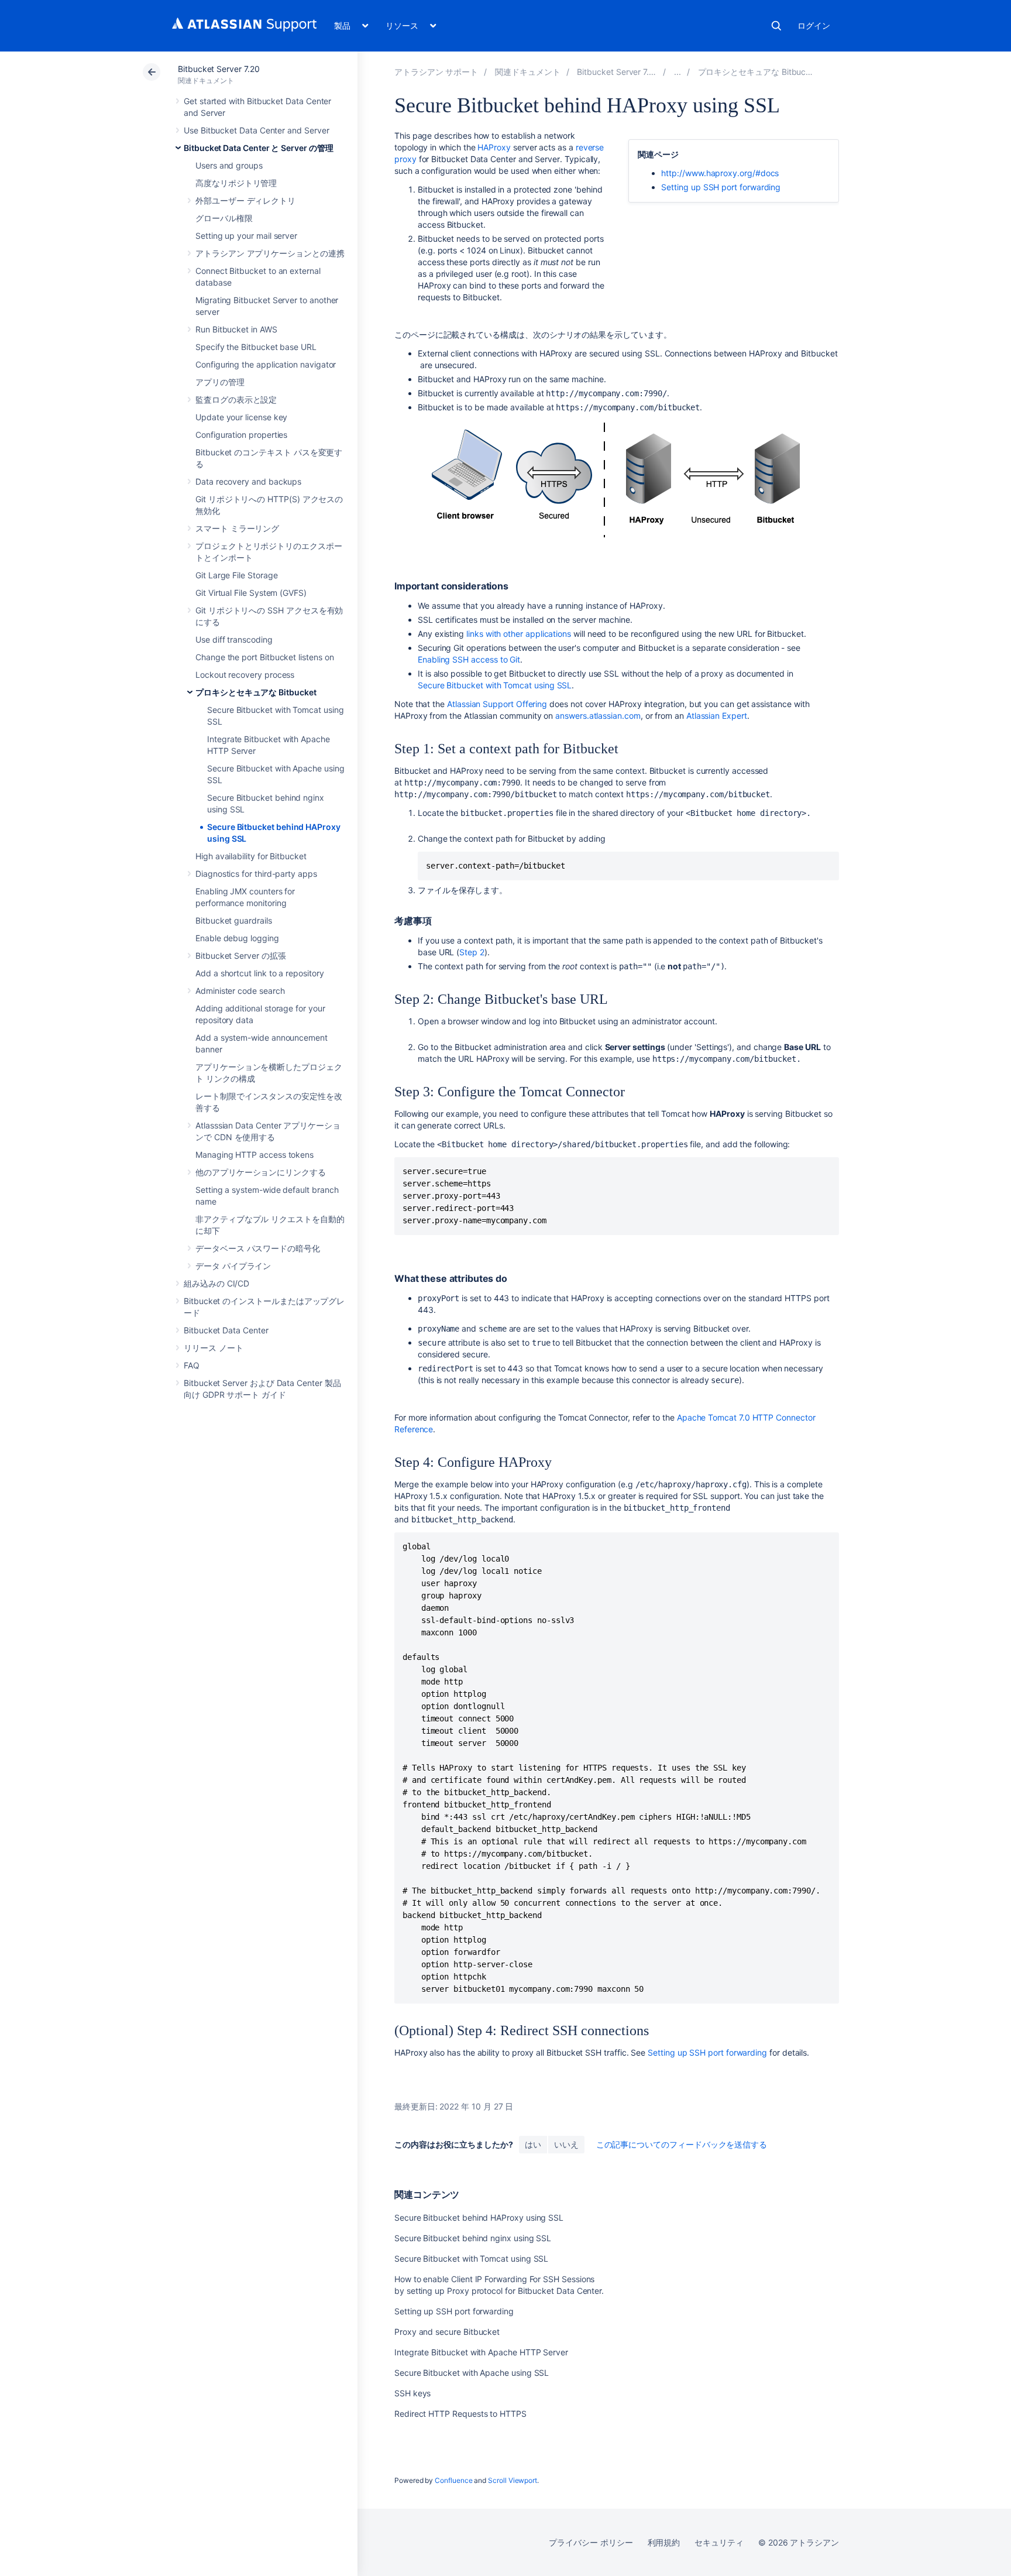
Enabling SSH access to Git (469, 659)
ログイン (814, 25)
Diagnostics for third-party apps (256, 874)
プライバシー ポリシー (591, 2542)
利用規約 (664, 2542)
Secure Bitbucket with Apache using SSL (472, 2373)
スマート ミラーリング (237, 528)
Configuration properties (241, 435)
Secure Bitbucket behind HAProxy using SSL (479, 2217)
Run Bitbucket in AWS (236, 329)
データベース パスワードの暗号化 (258, 1248)
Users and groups (229, 165)
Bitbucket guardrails (234, 920)
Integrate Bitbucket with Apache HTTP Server (481, 2352)
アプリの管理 (220, 382)
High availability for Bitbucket (251, 856)
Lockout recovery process (245, 675)
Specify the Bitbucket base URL (256, 347)
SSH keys (412, 2393)
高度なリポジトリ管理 (236, 183)
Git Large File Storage (236, 575)
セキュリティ (719, 2542)
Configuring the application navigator (266, 364)
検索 (776, 26)
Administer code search (240, 991)
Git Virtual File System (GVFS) (251, 593)
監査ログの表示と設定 (236, 399)
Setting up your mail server (246, 236)
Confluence (453, 2480)
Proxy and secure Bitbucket (447, 2332)
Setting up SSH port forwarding (721, 187)
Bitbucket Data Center (226, 1330)
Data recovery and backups (248, 481)
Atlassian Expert (717, 716)
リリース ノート (213, 1348)
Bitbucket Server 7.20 (219, 69)
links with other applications (519, 634)
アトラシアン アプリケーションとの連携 (270, 253)
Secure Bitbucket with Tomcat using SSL (495, 685)
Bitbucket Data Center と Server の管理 (259, 148)
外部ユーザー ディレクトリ (245, 200)
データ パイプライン (233, 1266)
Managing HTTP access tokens (255, 1155)
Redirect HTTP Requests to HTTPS (460, 2414)
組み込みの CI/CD (216, 1283)
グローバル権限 (224, 218)
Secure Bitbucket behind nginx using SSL (473, 2238)
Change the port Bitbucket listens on (264, 657)
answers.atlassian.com (598, 716)
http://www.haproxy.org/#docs (720, 173)
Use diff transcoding (234, 639)
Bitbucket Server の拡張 (241, 956)
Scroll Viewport (513, 2480)
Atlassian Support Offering (497, 704)
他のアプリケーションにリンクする (261, 1172)
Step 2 (472, 952)
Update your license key (241, 417)
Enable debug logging (237, 938)
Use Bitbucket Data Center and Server (256, 130)
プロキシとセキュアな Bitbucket (256, 692)
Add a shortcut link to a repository (260, 973)
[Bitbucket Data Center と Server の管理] (678, 72)
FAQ (192, 1365)
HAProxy (494, 147)
